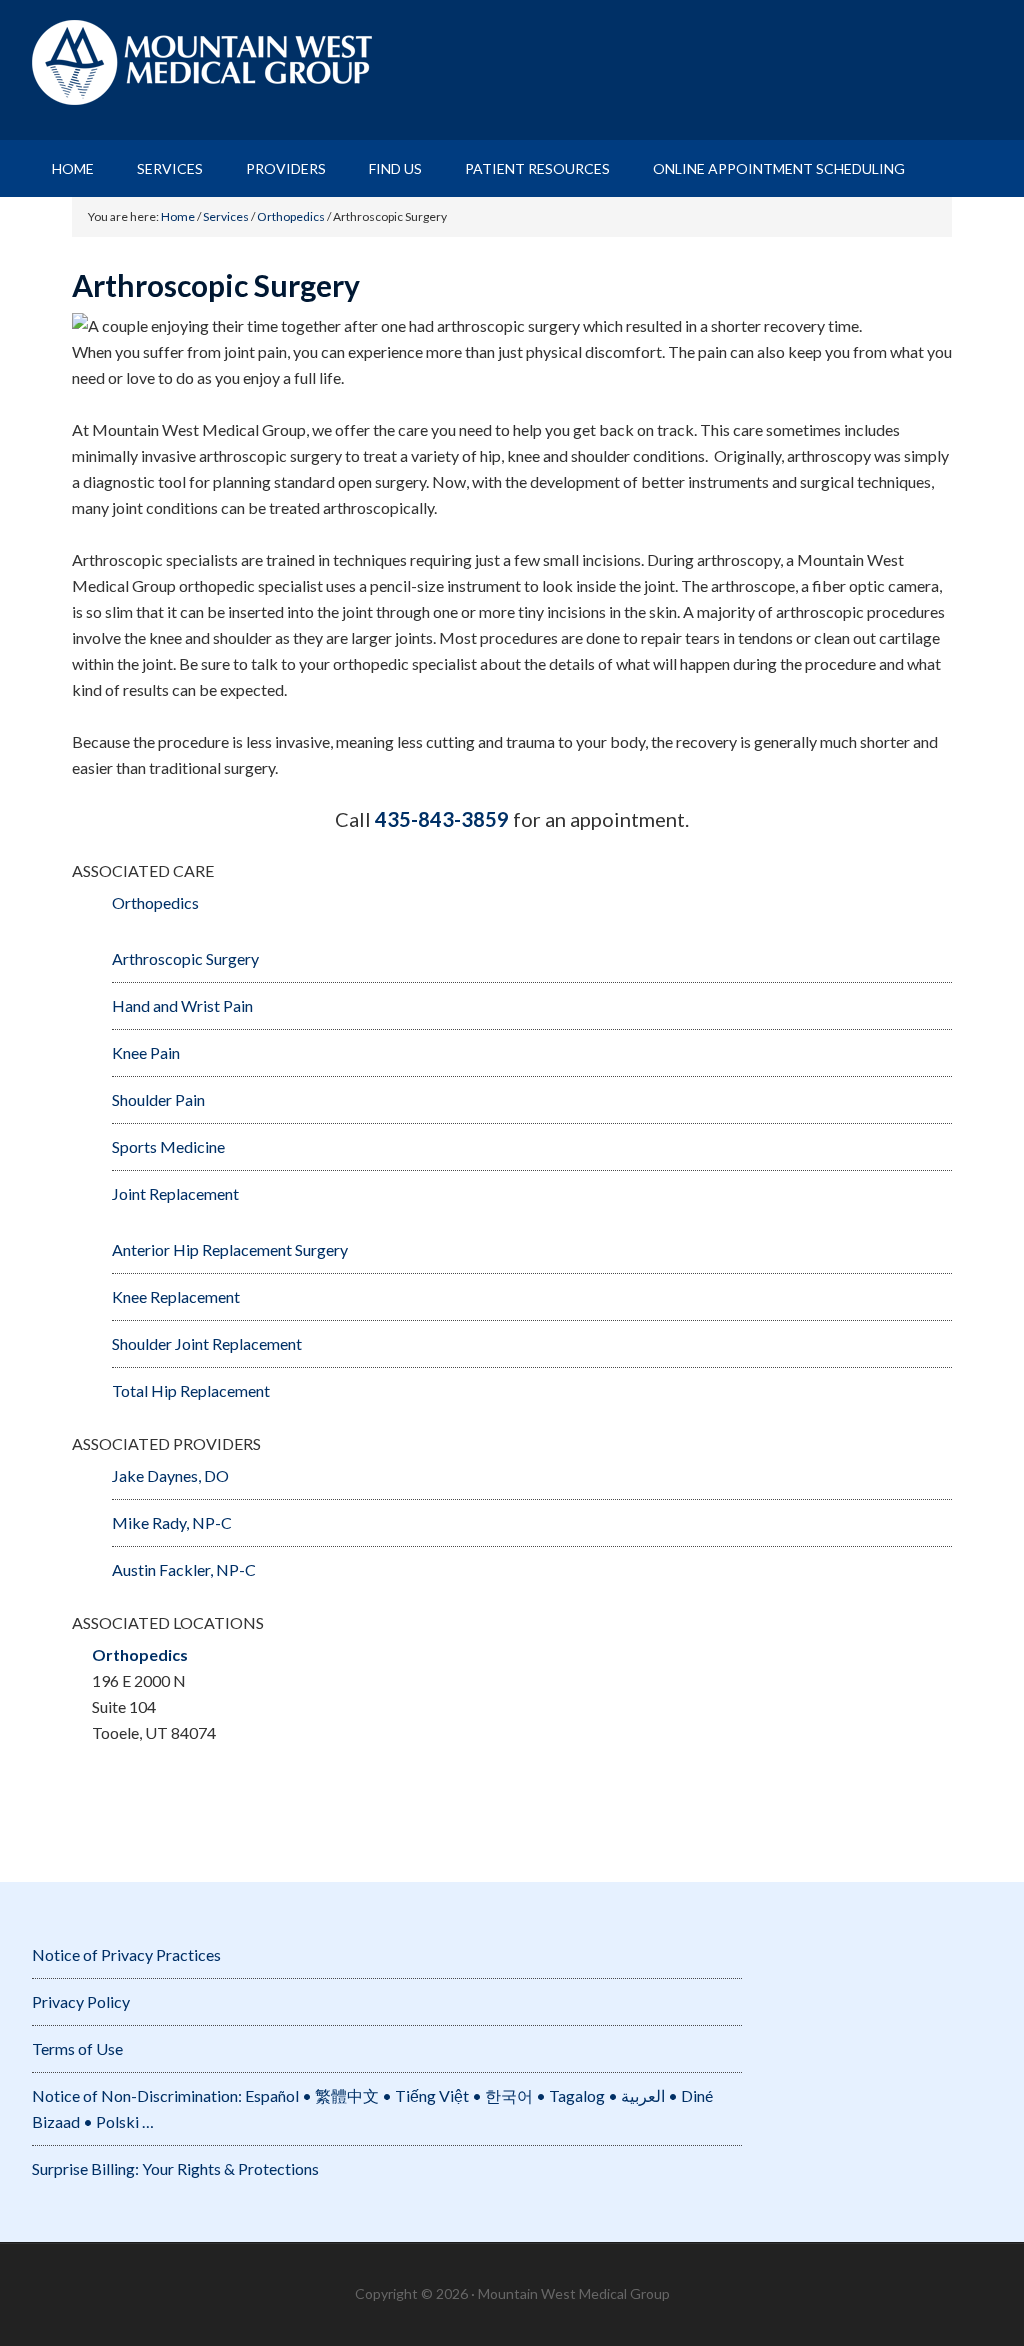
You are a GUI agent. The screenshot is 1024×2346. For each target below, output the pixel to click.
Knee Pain (146, 1052)
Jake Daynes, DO (170, 1475)
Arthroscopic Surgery (185, 958)
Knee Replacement (176, 1296)
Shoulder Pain (158, 1099)
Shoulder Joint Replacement (207, 1343)
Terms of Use (77, 2048)
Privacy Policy (81, 2001)
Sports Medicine (168, 1146)
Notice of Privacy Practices (126, 1954)
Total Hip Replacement (191, 1390)
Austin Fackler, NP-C (184, 1569)
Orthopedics (155, 902)
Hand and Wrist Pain (182, 1005)
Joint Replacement (175, 1193)
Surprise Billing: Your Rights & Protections (175, 2168)
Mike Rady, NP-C (172, 1522)
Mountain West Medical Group (512, 70)
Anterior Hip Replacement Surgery (230, 1249)
